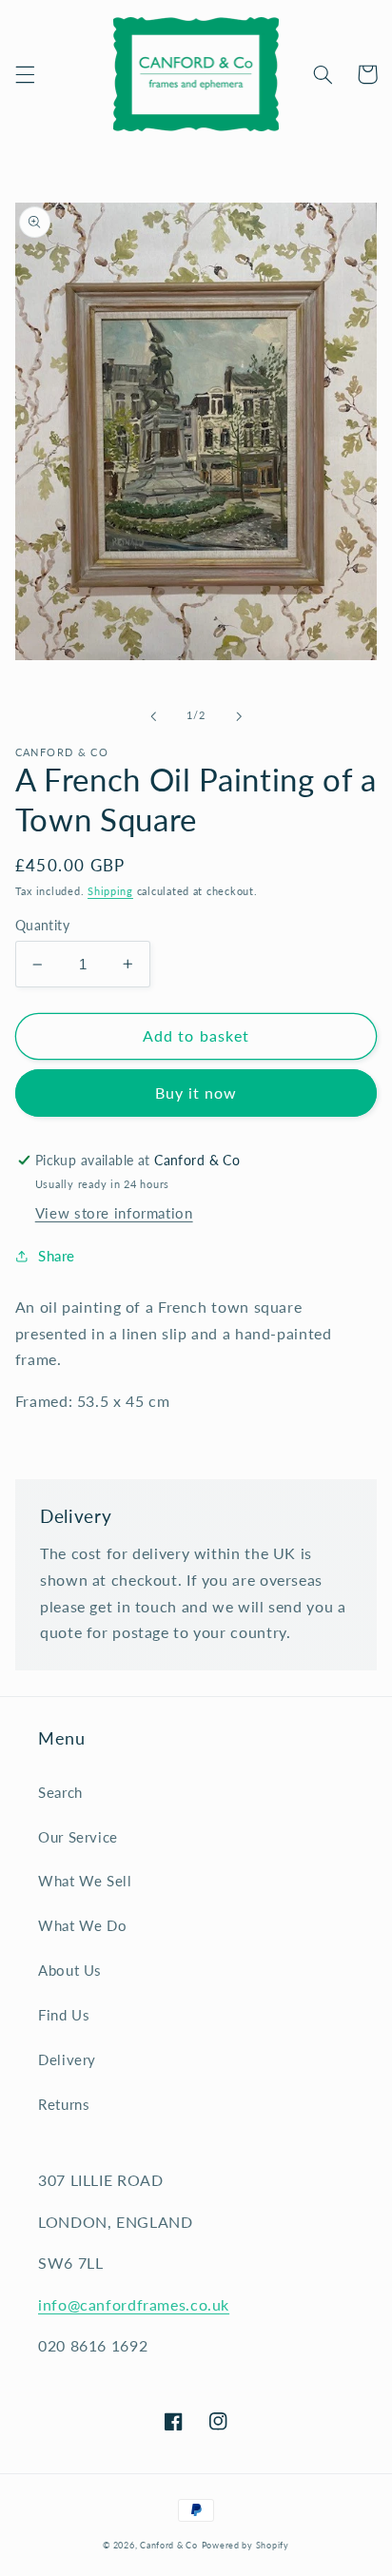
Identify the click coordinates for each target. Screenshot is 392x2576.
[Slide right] (239, 716)
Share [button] (57, 1256)
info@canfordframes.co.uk (134, 2304)
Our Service (78, 1837)
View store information (114, 1213)
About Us (70, 1970)
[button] (25, 74)
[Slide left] (153, 716)
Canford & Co (169, 2545)
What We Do (82, 1925)
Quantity (42, 926)
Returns (64, 2104)
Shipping (110, 891)
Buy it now (196, 1093)
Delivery (67, 2059)
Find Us (64, 2015)
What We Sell (85, 1881)
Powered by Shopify (245, 2545)
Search (60, 1792)
